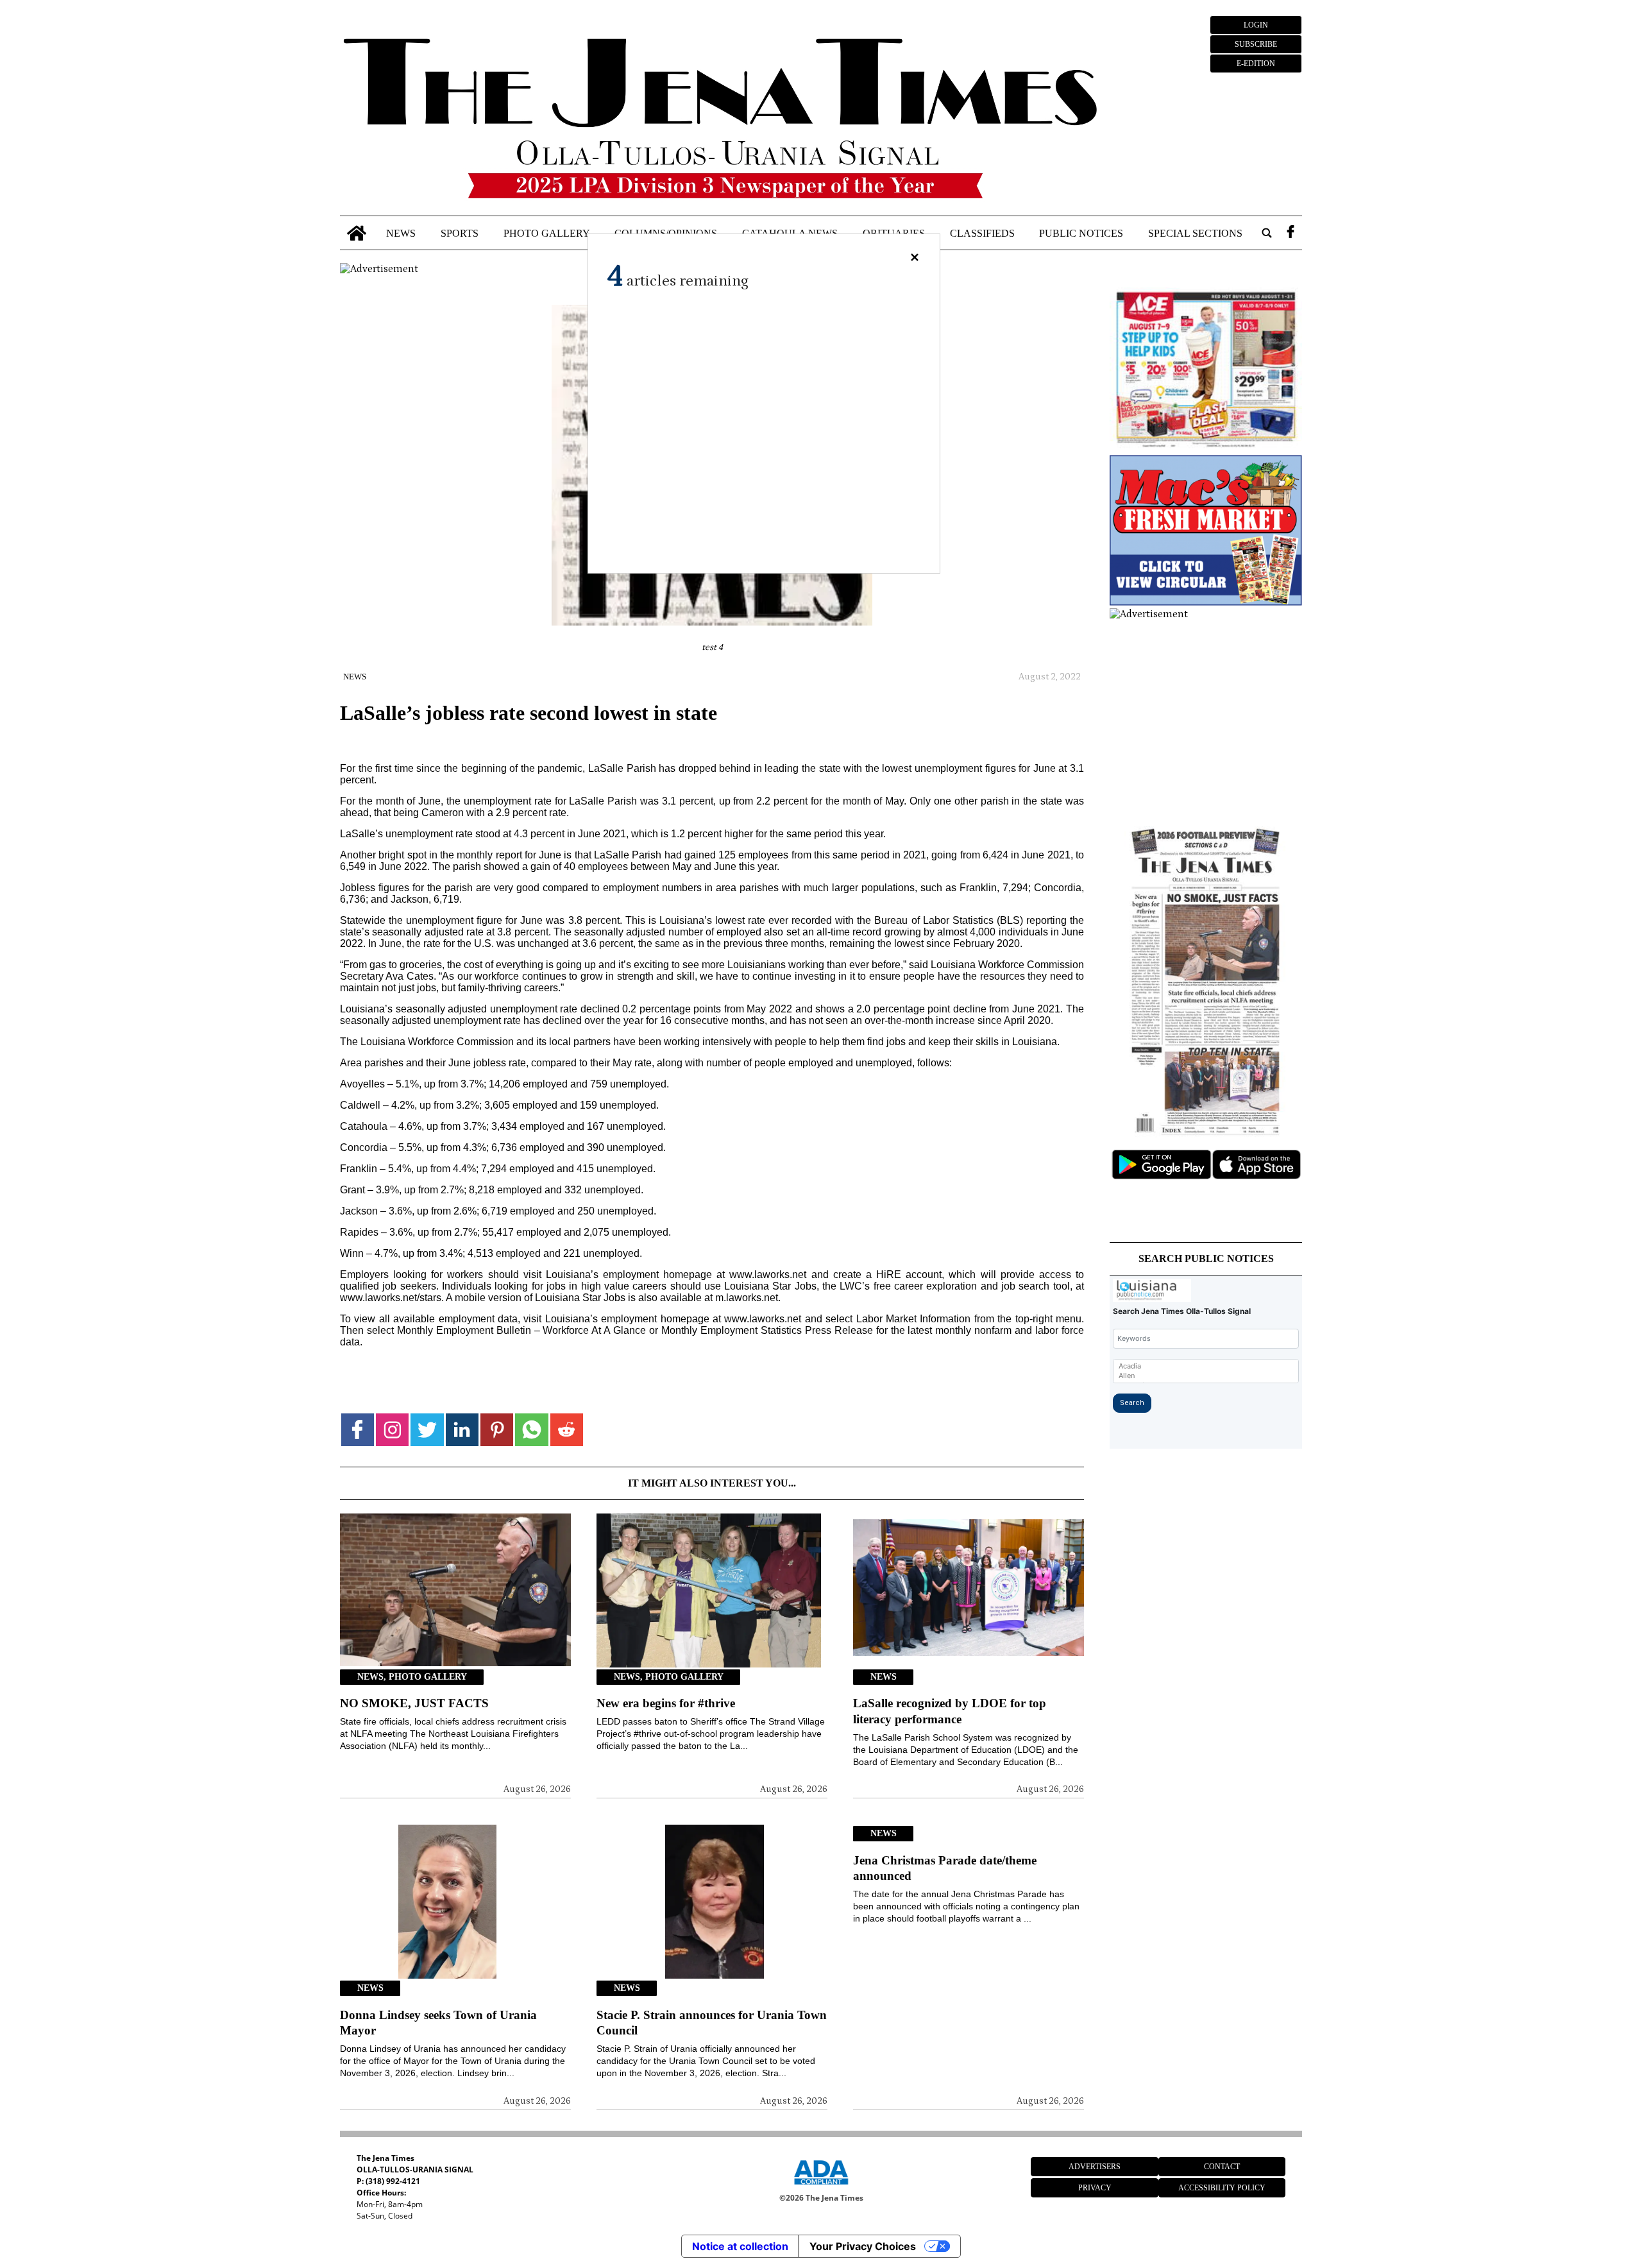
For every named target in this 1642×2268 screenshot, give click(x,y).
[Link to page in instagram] (392, 1430)
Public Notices (1081, 233)
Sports (460, 233)
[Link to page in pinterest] (497, 1430)
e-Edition (1256, 64)
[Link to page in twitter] (427, 1430)
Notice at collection (740, 2246)
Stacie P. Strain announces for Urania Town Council (712, 2023)
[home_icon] (357, 233)
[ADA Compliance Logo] (821, 2187)
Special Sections (1195, 233)
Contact (1222, 2167)
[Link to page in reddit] (567, 1430)
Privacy (1095, 2188)
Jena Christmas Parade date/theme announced (945, 1868)
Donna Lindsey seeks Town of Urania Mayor (438, 2023)
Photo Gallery (547, 233)
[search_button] (1267, 233)
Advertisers (1095, 2167)
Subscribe (1256, 44)
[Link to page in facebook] (358, 1430)
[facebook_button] (1291, 233)
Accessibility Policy (1222, 2188)
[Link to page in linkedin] (462, 1430)
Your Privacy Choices (863, 2246)
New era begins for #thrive (666, 1703)
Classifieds (982, 233)
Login (1256, 25)
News (401, 233)
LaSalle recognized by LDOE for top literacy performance (950, 1711)
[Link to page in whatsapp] (531, 1430)
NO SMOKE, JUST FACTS (414, 1703)
